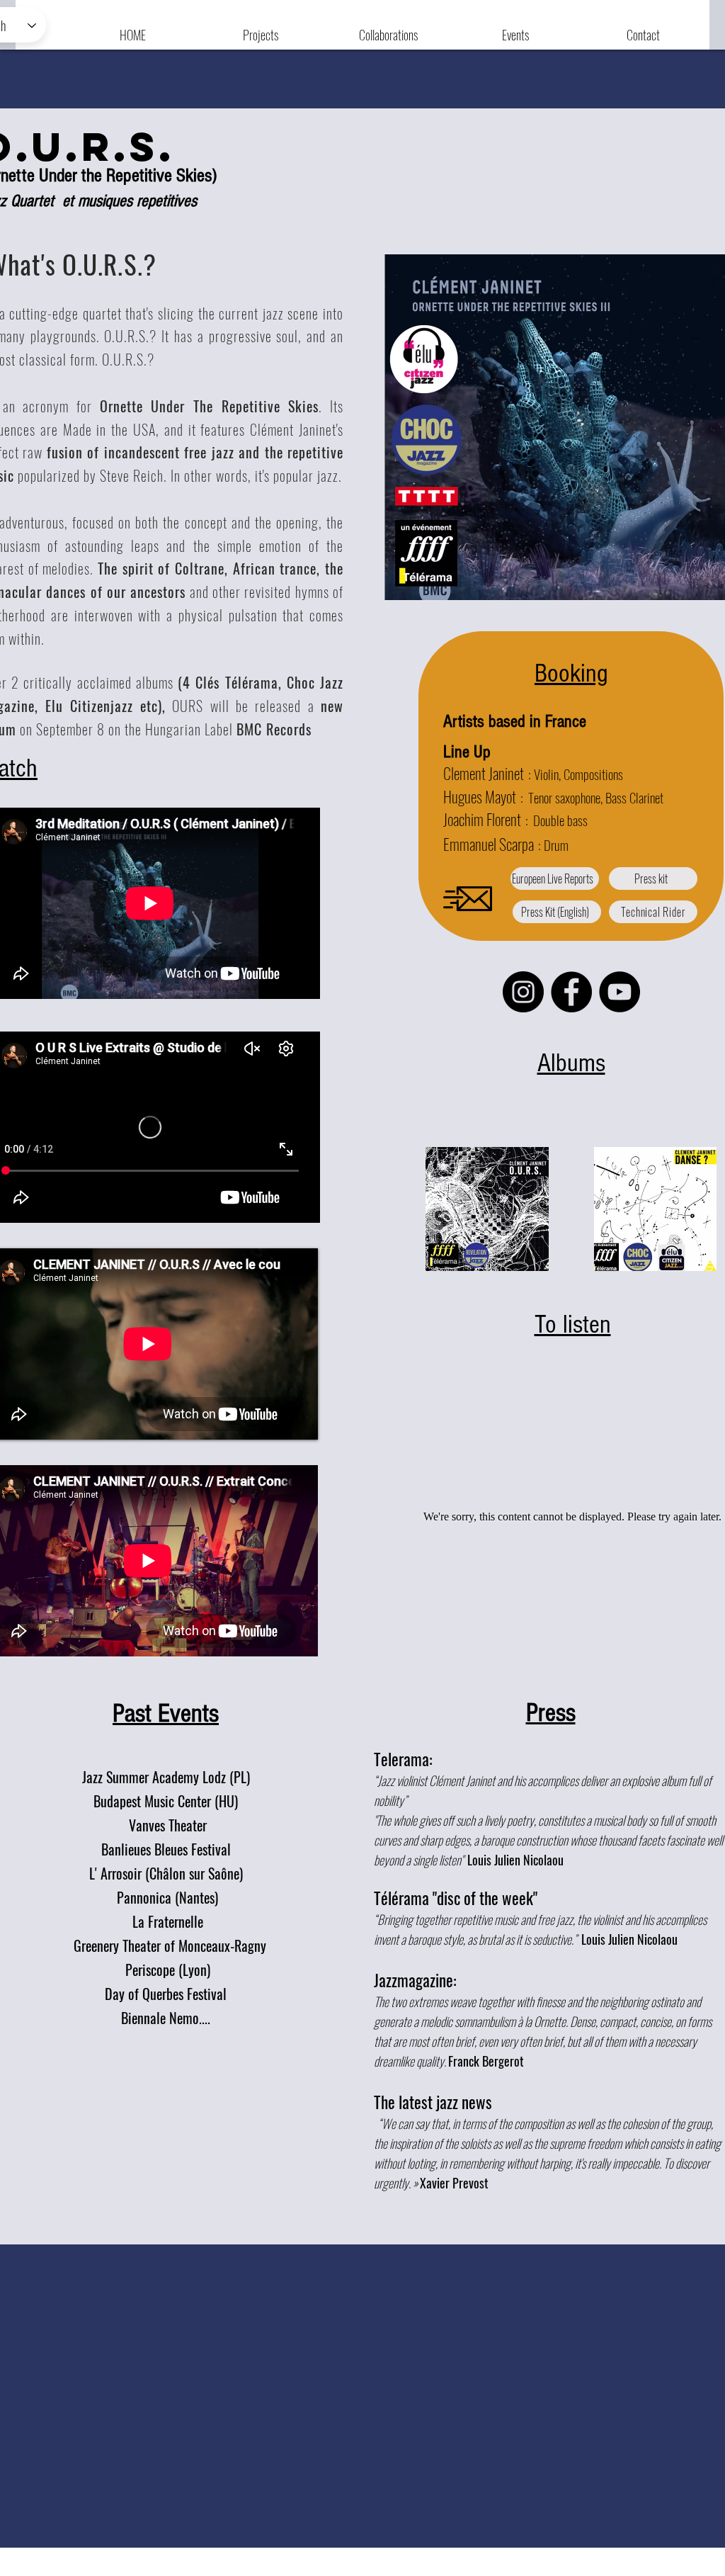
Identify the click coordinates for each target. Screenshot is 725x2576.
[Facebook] (571, 992)
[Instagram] (523, 992)
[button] (261, 28)
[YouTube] (620, 992)
